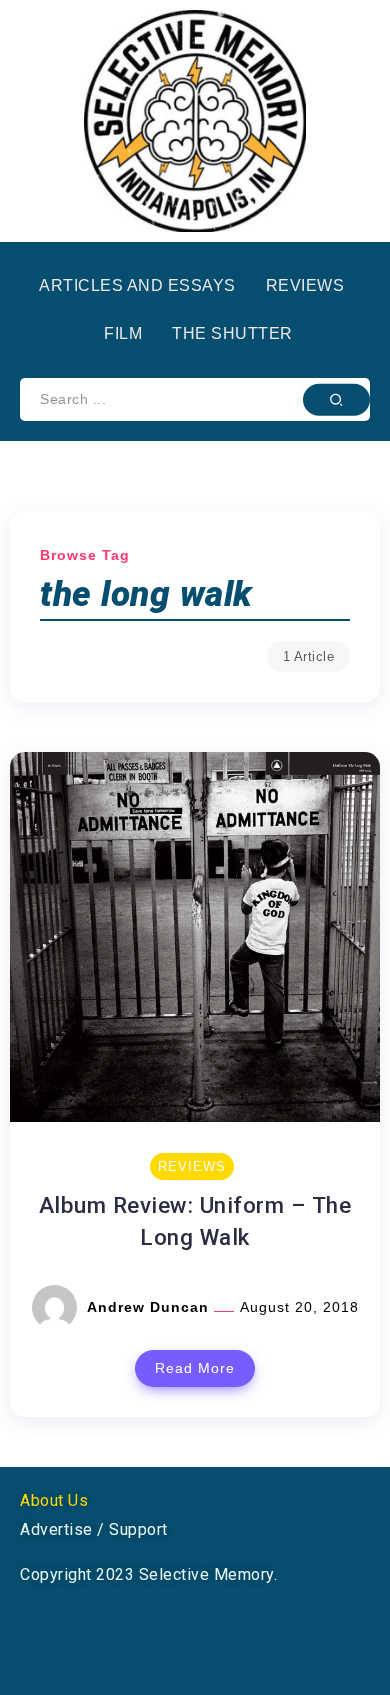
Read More (195, 1368)
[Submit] (336, 399)
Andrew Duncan (150, 1307)
